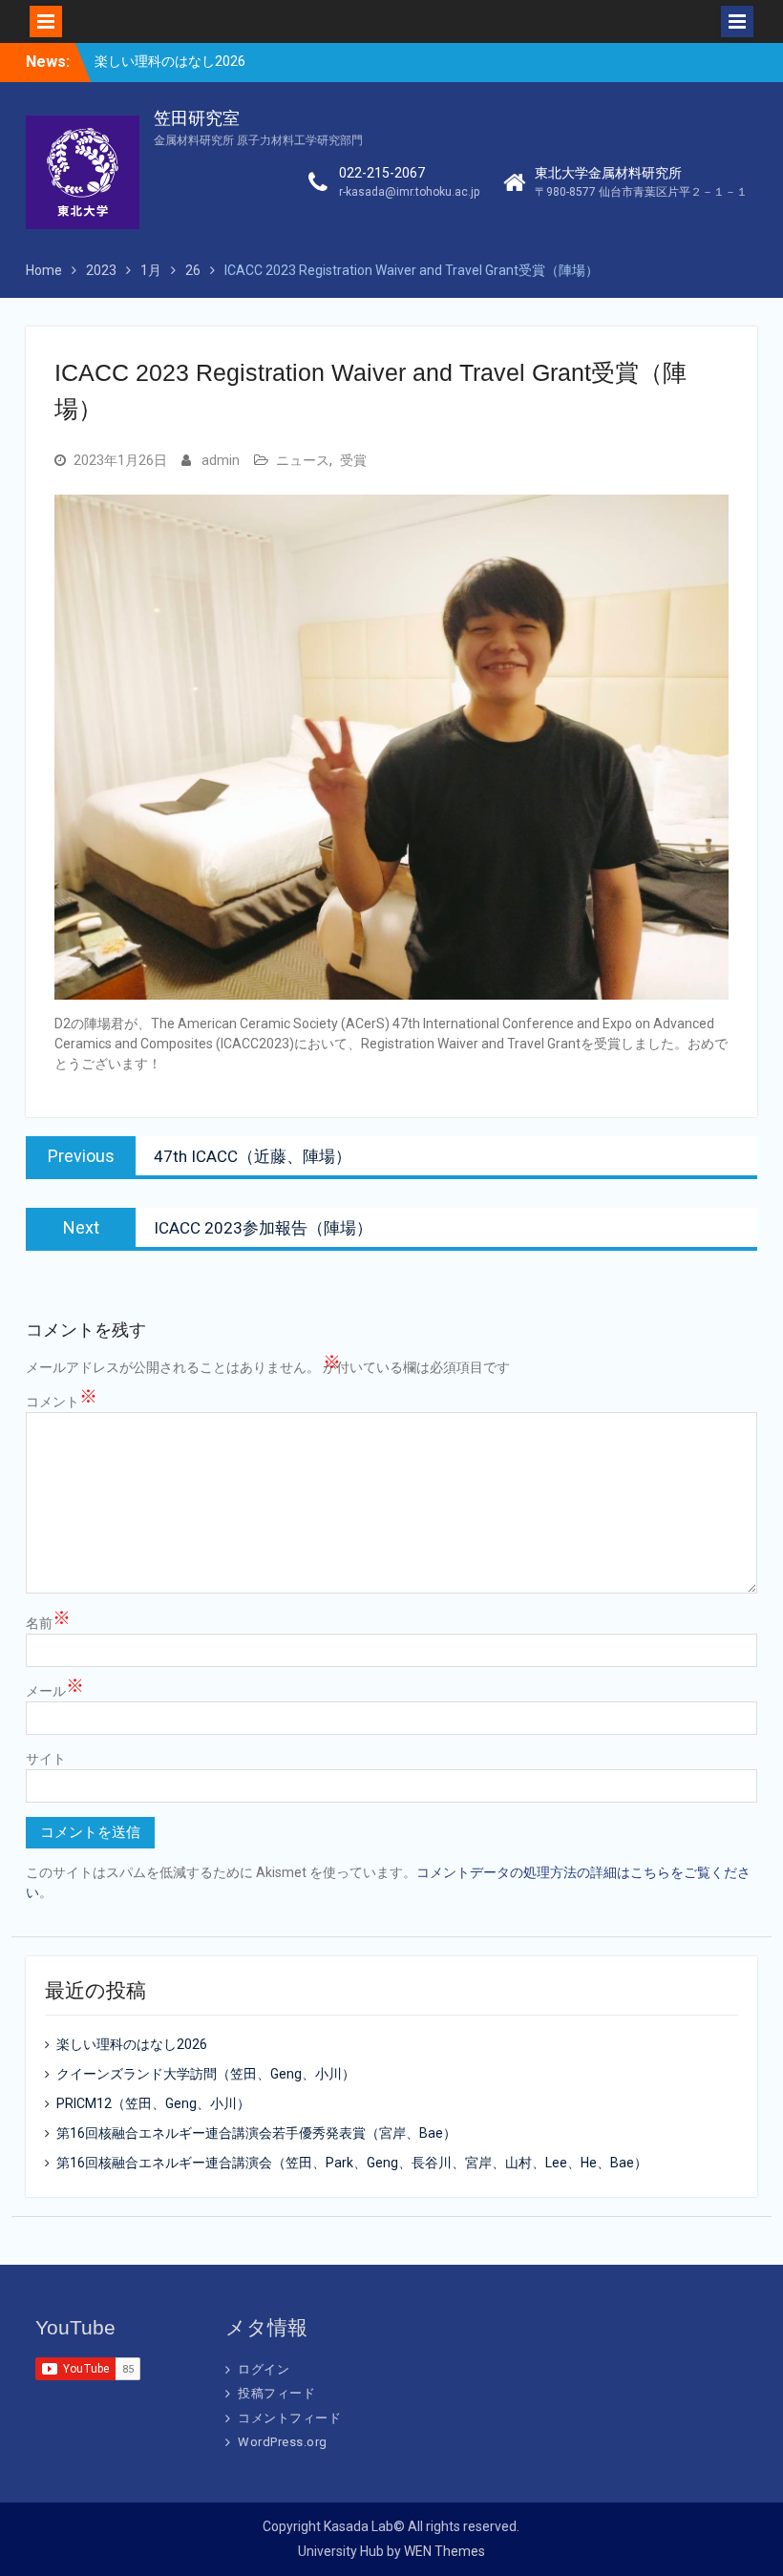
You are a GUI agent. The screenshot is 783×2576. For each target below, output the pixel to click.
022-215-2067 (382, 173)
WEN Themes (444, 2551)
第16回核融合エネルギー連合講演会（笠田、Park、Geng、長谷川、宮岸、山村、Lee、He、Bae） (352, 2163)
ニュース (303, 460)
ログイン (264, 2369)
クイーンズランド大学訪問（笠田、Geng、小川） (206, 2074)
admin (221, 460)
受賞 (353, 460)
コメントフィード (289, 2418)
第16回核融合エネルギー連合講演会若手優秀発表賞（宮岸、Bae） (256, 2133)
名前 (48, 1622)
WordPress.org (283, 2442)
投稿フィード (276, 2393)
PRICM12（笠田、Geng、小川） (153, 2103)
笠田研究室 (197, 118)
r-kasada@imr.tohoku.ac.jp (409, 192)
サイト (46, 1759)
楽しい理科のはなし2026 (170, 61)
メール (55, 1690)
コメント (62, 1401)
